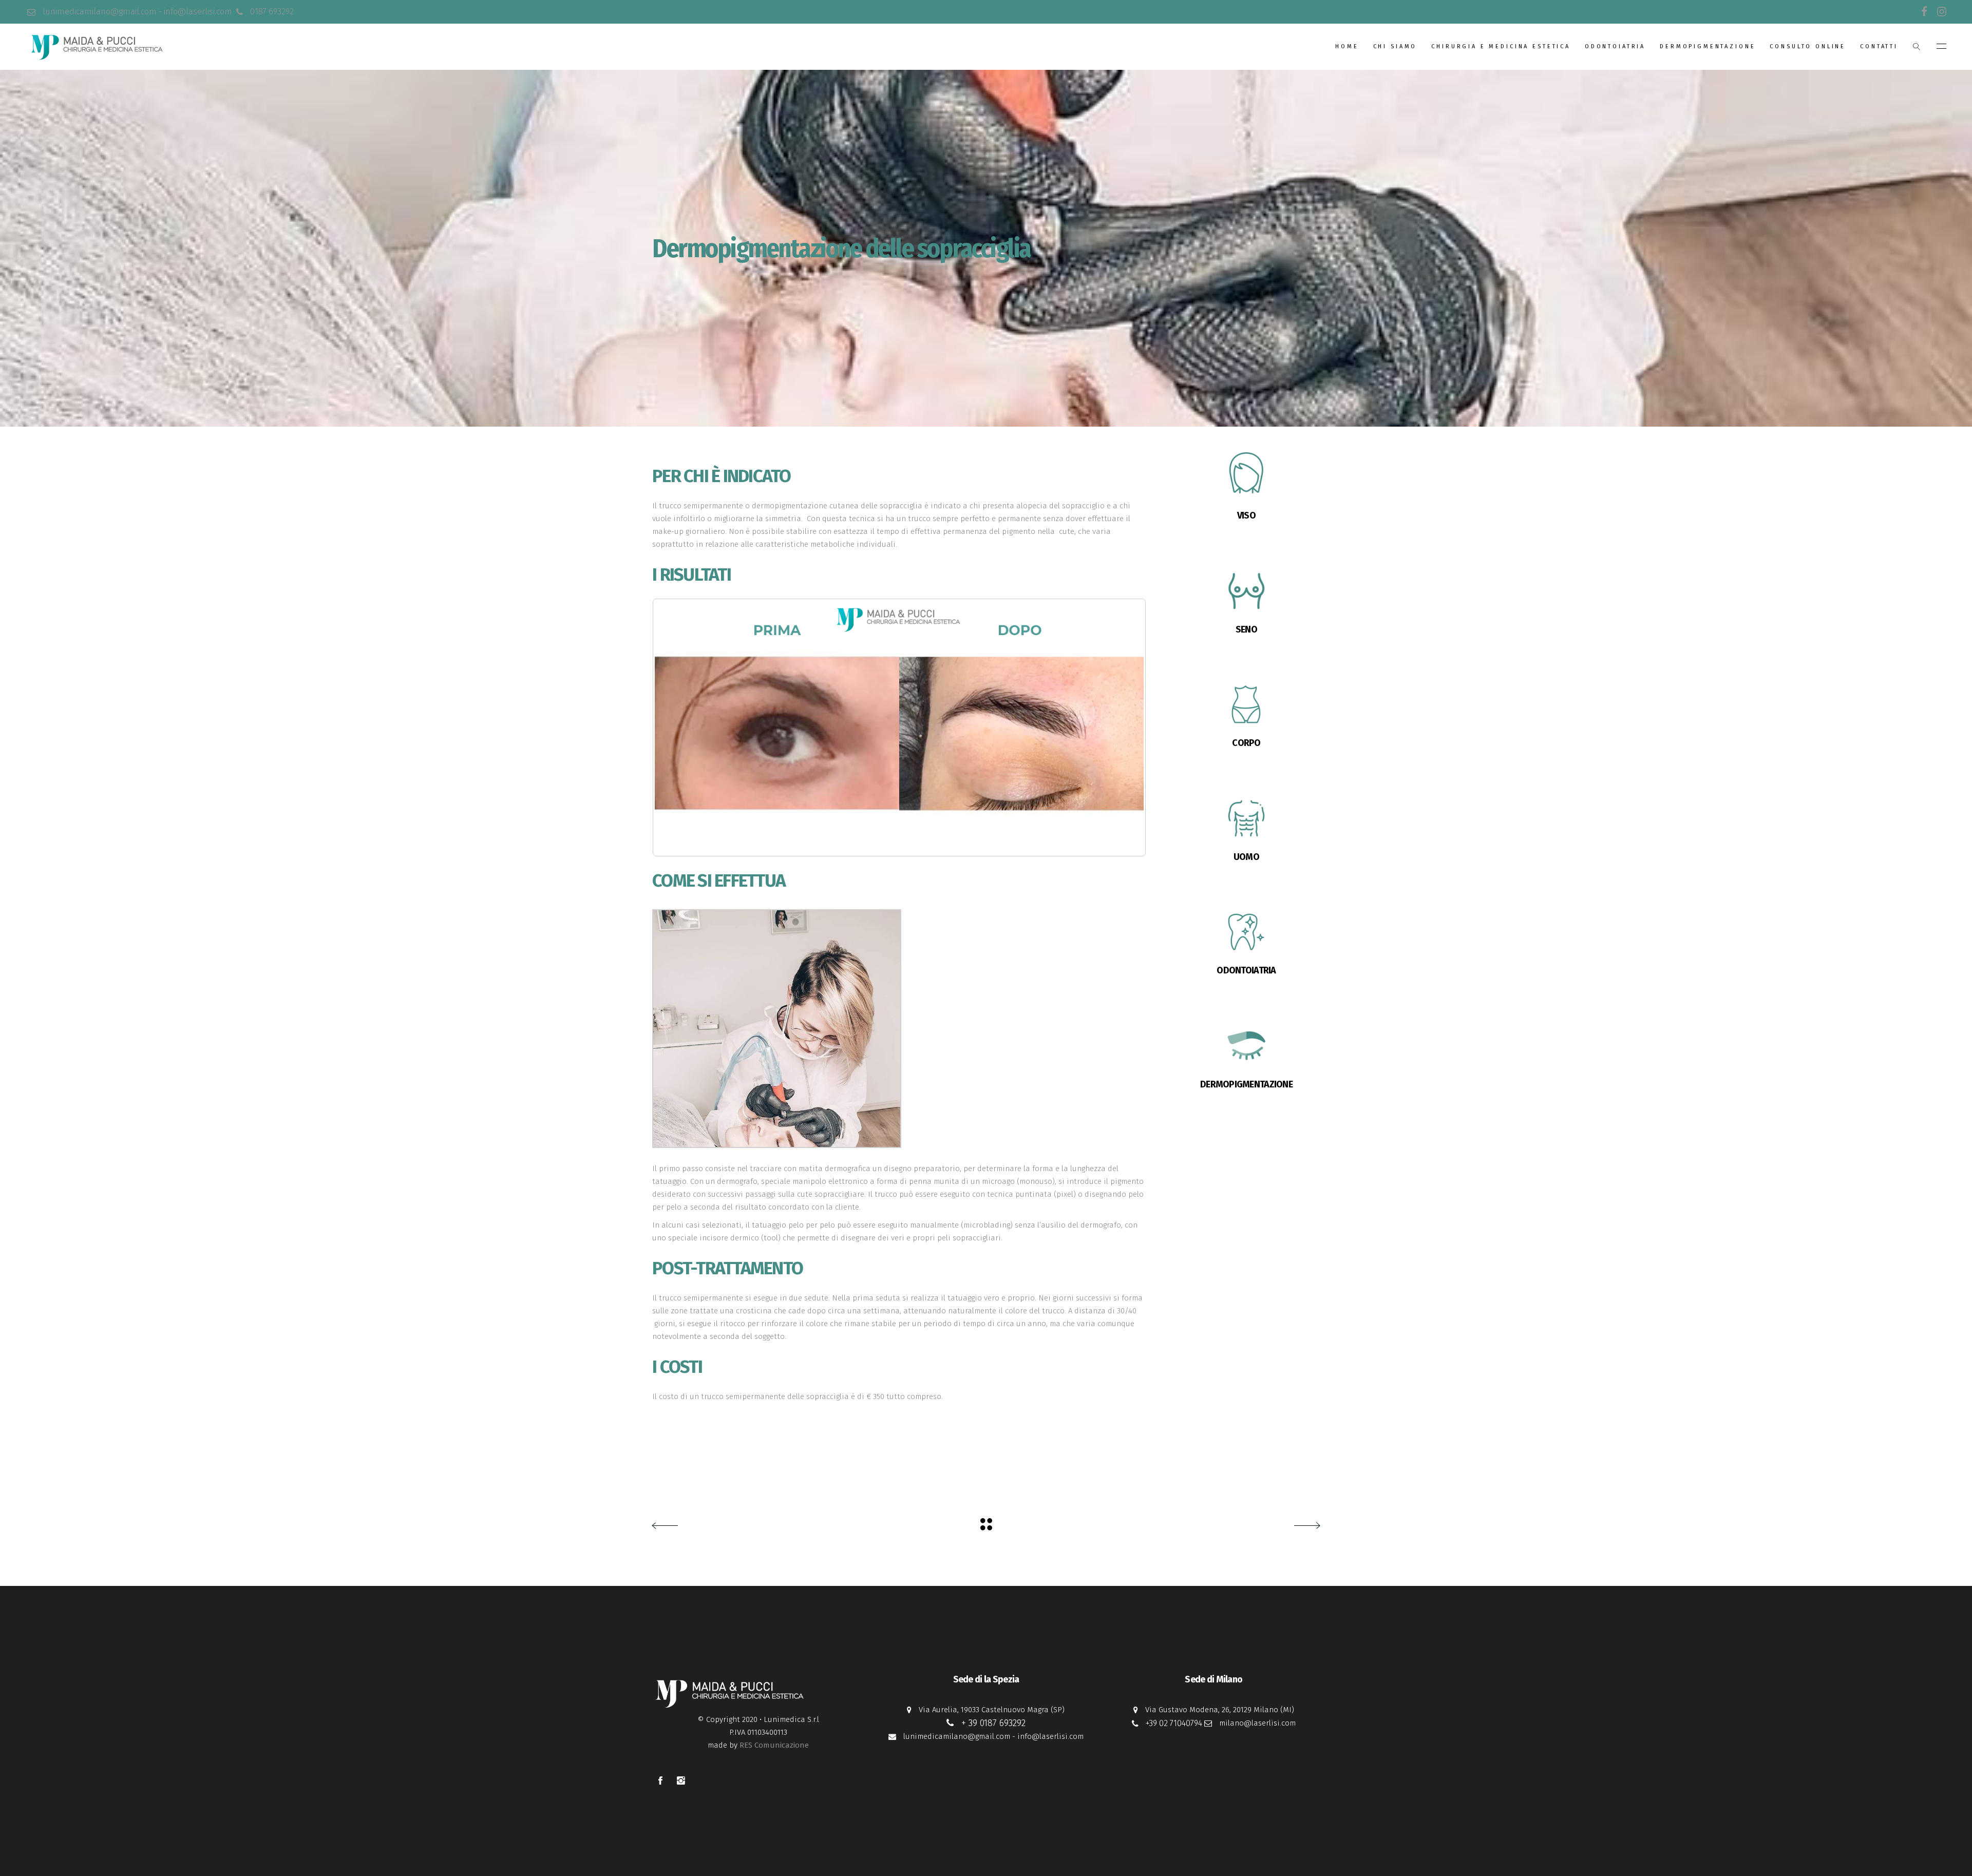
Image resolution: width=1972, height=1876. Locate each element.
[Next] (1125, 728)
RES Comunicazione (774, 1745)
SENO (1246, 629)
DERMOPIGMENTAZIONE (1246, 1084)
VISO (1246, 515)
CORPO (1246, 743)
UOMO (1246, 857)
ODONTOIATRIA (1246, 970)
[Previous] (674, 728)
